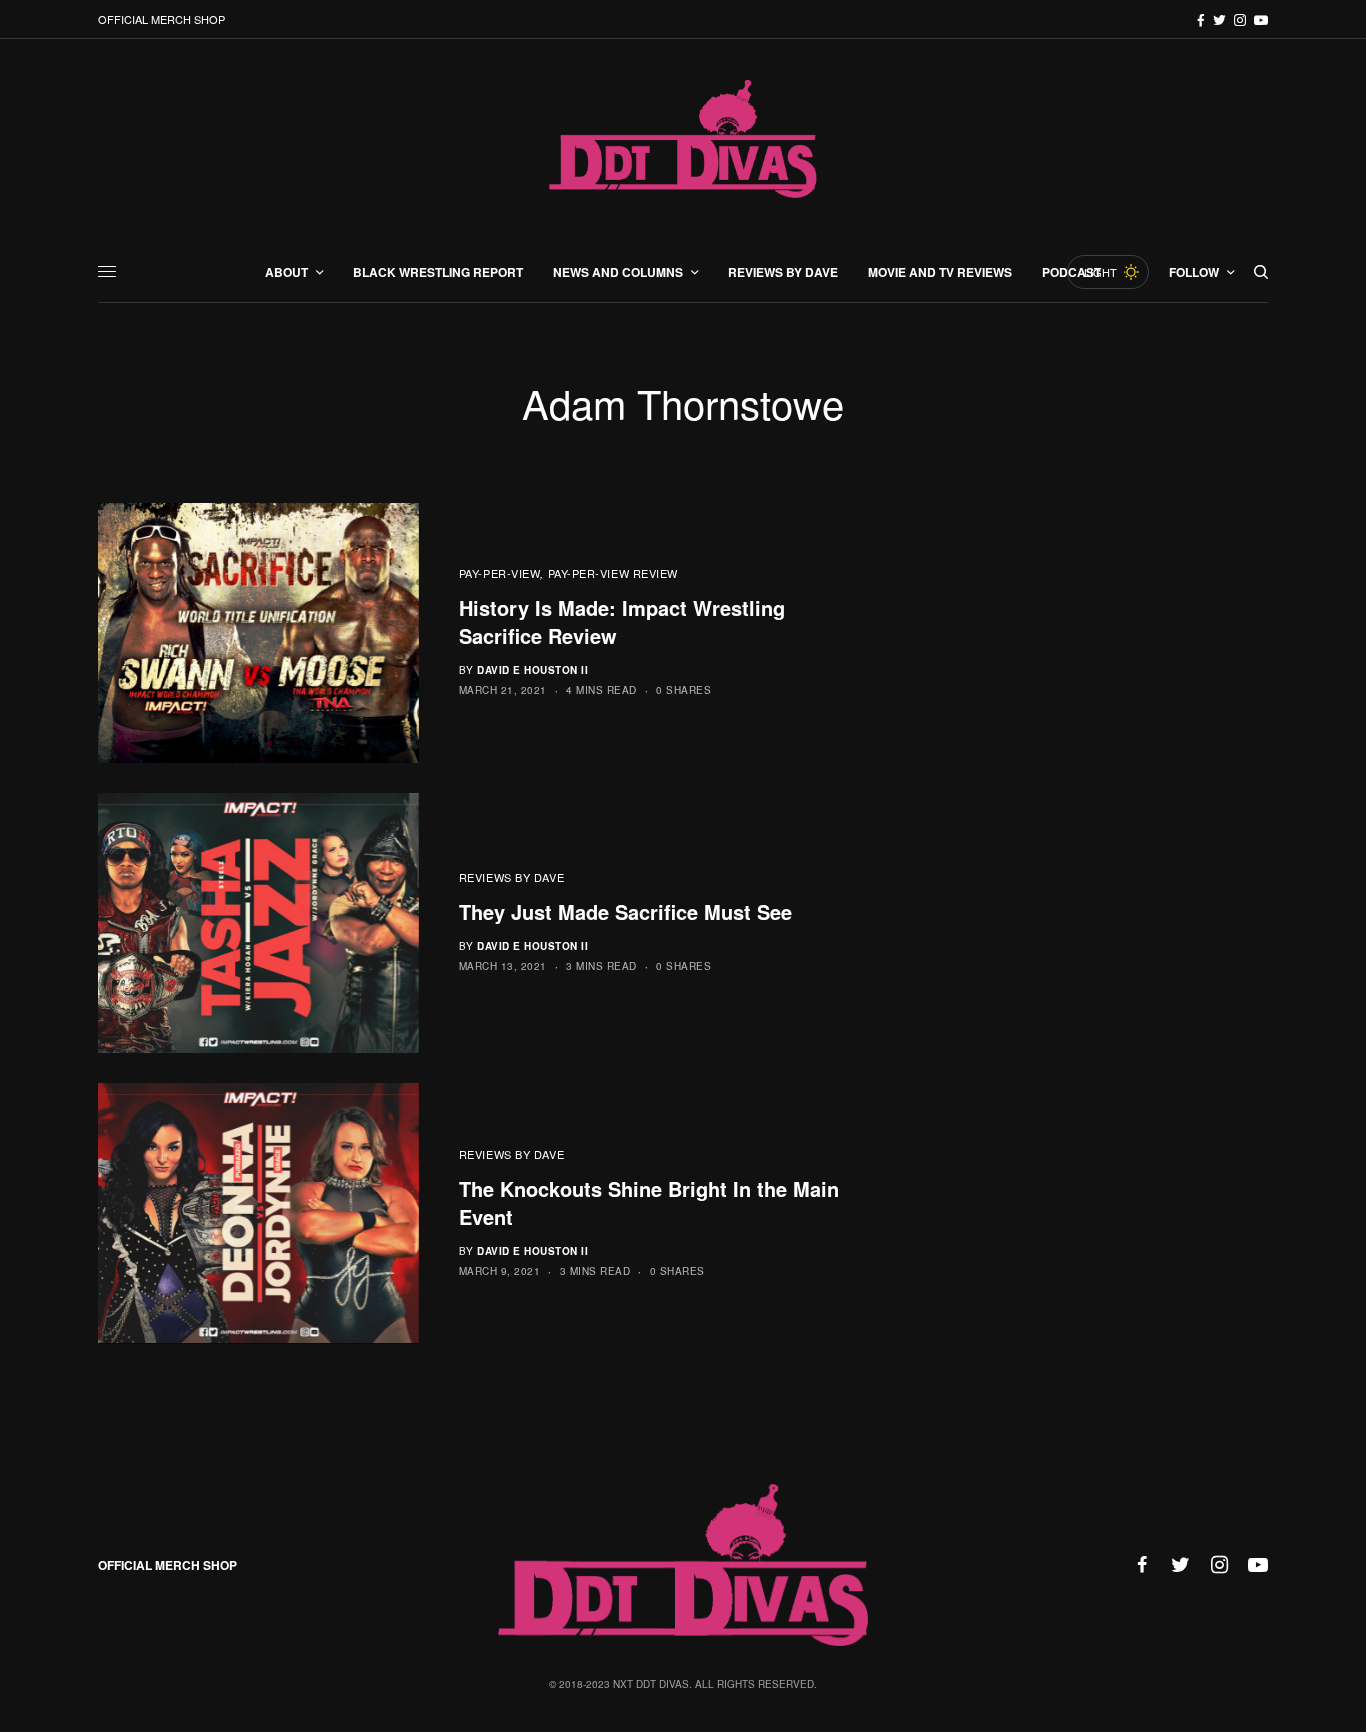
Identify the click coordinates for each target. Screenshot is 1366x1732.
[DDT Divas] (683, 140)
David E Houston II (532, 670)
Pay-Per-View (500, 573)
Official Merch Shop (161, 19)
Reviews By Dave (511, 877)
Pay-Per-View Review (613, 573)
